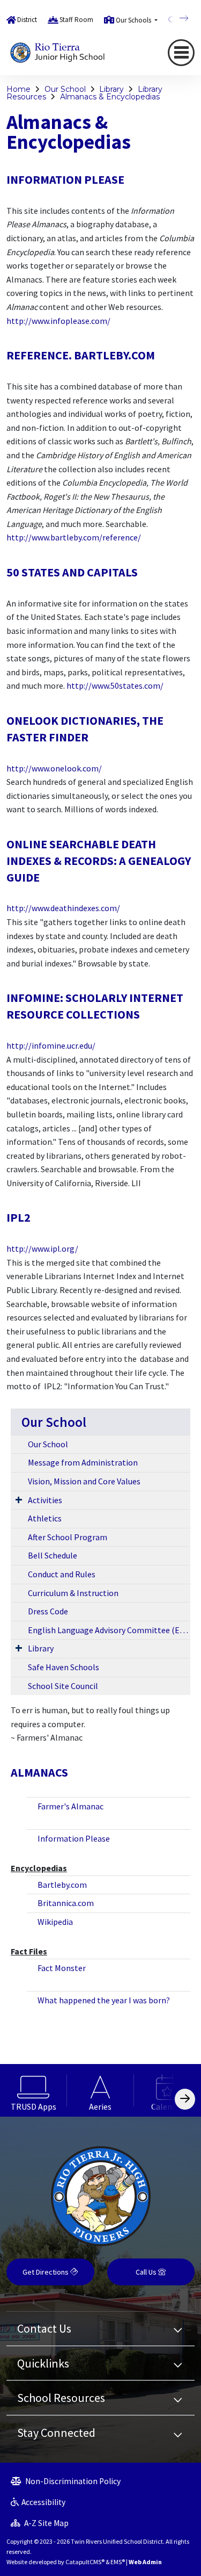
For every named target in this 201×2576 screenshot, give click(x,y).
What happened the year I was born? (104, 2000)
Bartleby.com (62, 1885)
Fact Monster (62, 1968)
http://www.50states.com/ (115, 686)
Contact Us (44, 2328)
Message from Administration (83, 1462)
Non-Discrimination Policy (72, 2481)
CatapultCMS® (85, 2562)
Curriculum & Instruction (73, 1593)
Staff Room (76, 20)
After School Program (68, 1537)
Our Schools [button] (134, 20)
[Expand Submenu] (19, 1499)
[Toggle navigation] (181, 53)
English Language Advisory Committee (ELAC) (109, 1630)
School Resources (61, 2398)
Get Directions (46, 2272)
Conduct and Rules (62, 1574)
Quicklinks (43, 2363)
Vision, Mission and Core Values (84, 1481)
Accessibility (43, 2502)
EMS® (118, 2562)
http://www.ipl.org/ (42, 1249)
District (27, 20)
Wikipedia (55, 1922)
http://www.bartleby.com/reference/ (74, 537)
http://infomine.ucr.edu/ (51, 1045)
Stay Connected (56, 2433)
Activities (45, 1500)
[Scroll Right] (185, 2099)
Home (18, 89)
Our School (65, 89)
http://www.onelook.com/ (54, 768)
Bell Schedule (53, 1555)
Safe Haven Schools (64, 1667)
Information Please (74, 1838)
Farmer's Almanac (70, 1806)
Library (111, 89)
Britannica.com (66, 1903)
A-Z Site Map (46, 2523)
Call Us (147, 2272)
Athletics (45, 1518)
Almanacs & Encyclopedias (110, 97)
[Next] (176, 18)
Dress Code (48, 1611)
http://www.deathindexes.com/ (63, 908)
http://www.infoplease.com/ (58, 321)
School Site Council (63, 1686)
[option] (33, 2090)
